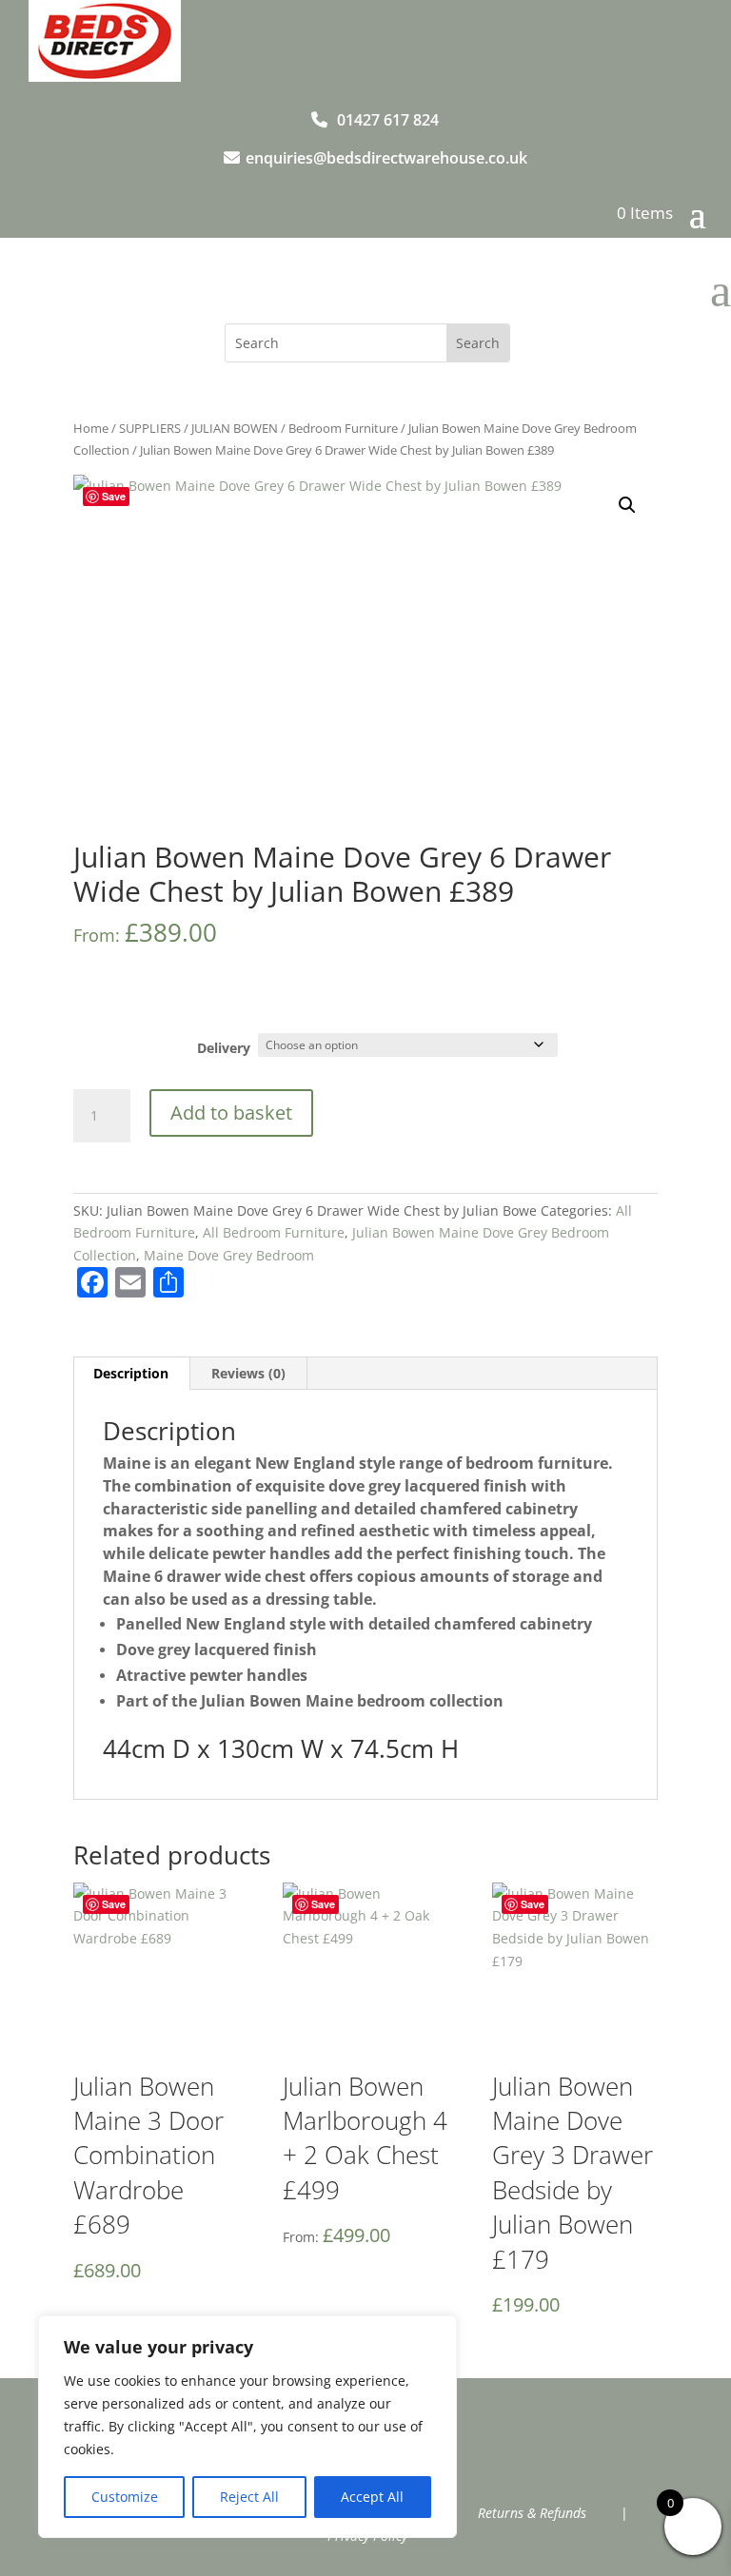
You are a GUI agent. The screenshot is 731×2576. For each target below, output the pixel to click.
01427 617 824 (388, 120)
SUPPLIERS (150, 428)
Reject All (249, 2497)
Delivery (224, 1048)
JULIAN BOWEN (235, 428)
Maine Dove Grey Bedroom (229, 1255)
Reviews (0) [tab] (248, 1373)
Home (91, 428)
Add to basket (231, 1112)
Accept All (372, 2497)
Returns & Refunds (532, 2513)
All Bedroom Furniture (274, 1232)
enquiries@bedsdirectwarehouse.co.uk (386, 158)
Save (114, 496)
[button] (627, 505)
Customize (125, 2497)
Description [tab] (131, 1373)
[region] (247, 2427)
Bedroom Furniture (343, 428)
